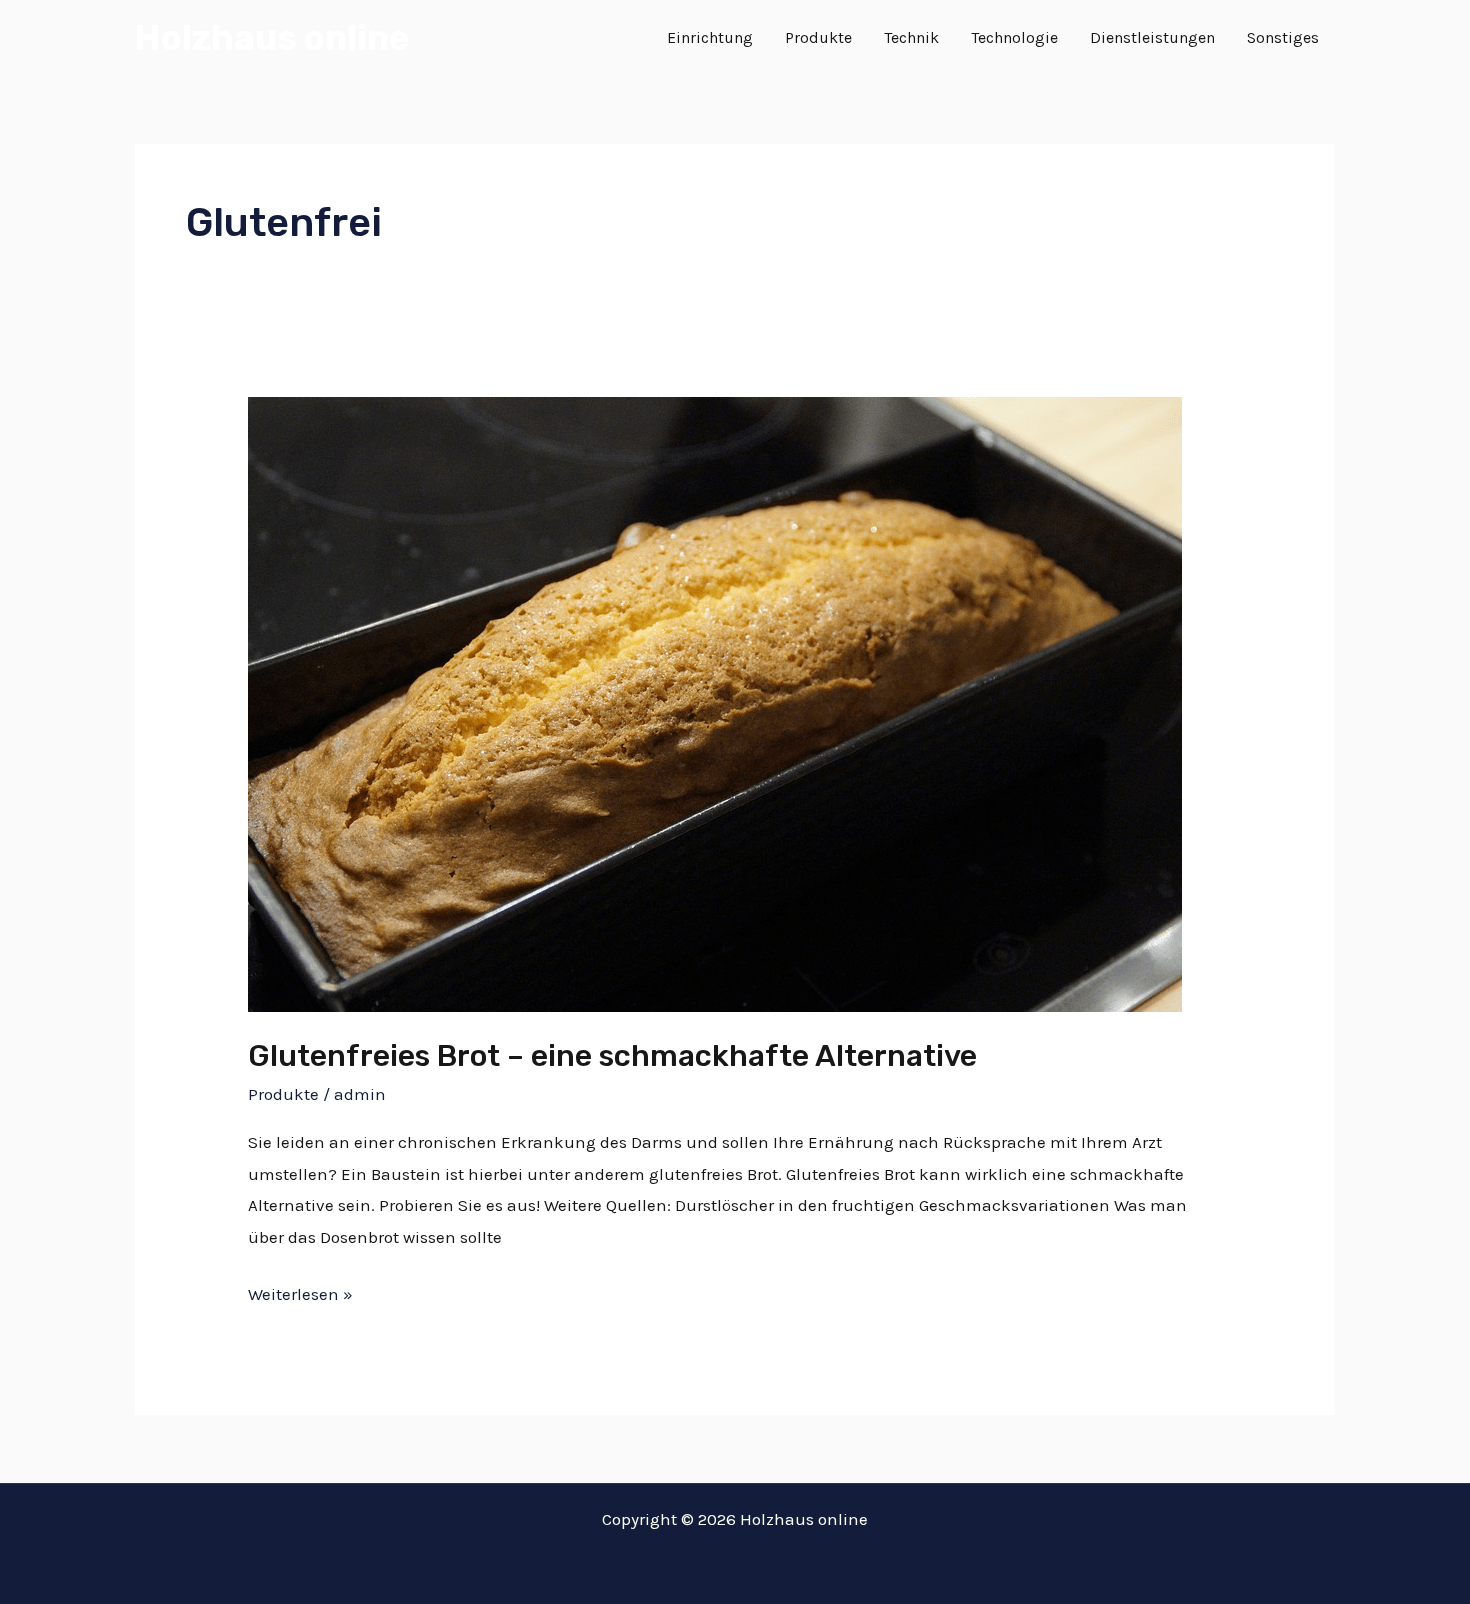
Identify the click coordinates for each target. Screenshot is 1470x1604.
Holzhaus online (272, 38)
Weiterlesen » (300, 1291)
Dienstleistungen (1152, 37)
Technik (911, 37)
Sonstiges (1283, 37)
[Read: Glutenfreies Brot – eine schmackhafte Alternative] (715, 702)
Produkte (818, 37)
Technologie (1014, 37)
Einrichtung (710, 37)
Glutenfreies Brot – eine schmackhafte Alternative (612, 1056)
